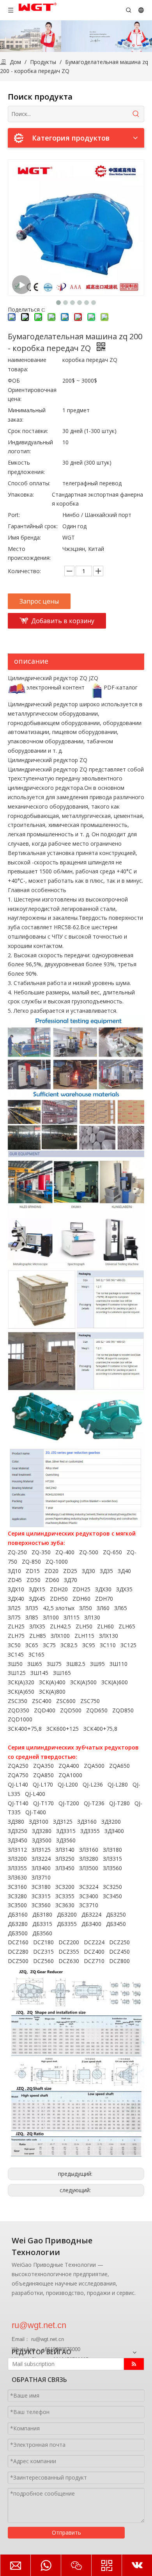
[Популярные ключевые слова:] (136, 114)
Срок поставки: (28, 431)
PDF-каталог (121, 687)
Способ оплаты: (29, 483)
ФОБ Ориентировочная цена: (32, 390)
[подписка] (134, 2364)
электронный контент (56, 687)
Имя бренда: (24, 537)
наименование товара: (27, 364)
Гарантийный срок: (33, 526)
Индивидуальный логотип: (30, 447)
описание (31, 661)
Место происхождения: (29, 553)
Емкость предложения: (26, 467)
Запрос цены (39, 601)
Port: (14, 515)
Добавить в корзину (63, 621)
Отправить (66, 2532)
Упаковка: (21, 494)
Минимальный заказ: (27, 415)
